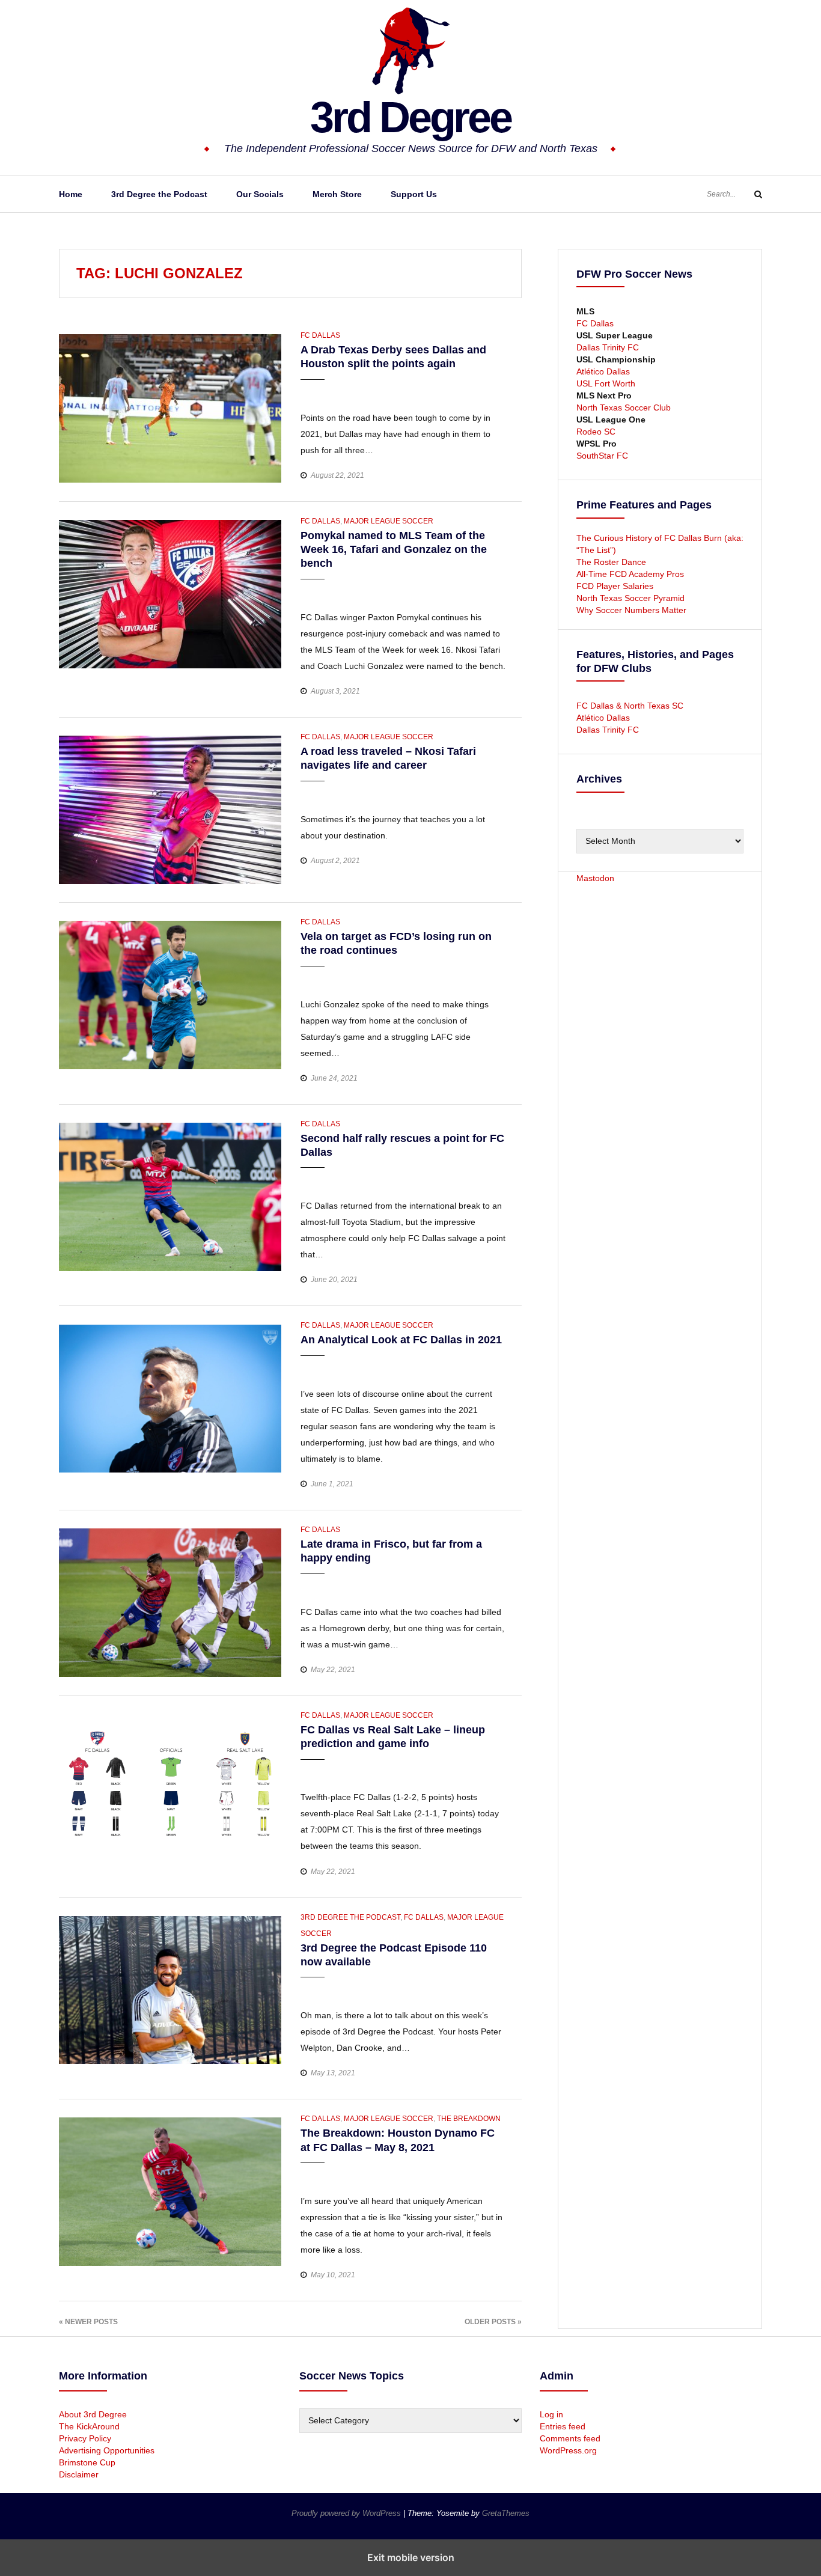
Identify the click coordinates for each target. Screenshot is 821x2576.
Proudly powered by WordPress (347, 2513)
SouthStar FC (602, 456)
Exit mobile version (411, 2557)
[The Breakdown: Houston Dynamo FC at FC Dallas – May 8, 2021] (170, 2191)
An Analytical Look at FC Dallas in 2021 (401, 1340)
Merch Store (337, 194)
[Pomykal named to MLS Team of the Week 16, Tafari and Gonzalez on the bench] (170, 593)
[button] (311, 391)
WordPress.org (568, 2450)
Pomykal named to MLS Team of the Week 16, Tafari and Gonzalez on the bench (394, 550)
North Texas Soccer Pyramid (630, 598)
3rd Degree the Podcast (159, 194)
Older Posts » (493, 2322)
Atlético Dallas (603, 371)
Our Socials (260, 194)
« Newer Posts (88, 2322)
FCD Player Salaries (615, 586)
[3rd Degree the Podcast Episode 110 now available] (170, 1989)
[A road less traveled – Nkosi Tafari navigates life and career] (170, 809)
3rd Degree (410, 117)
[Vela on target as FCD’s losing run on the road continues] (170, 994)
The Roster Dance (612, 562)
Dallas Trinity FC (608, 347)
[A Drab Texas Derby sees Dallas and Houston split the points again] (170, 407)
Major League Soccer (389, 521)
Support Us (414, 194)
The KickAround (89, 2426)
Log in (551, 2414)
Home (71, 194)
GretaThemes (506, 2513)
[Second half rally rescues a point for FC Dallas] (170, 1196)
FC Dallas (320, 335)
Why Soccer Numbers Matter (631, 610)
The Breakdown (469, 2119)
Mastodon (595, 878)
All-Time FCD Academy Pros (630, 574)
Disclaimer (79, 2474)
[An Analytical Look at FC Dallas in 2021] (170, 1398)
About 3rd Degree (93, 2414)
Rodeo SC (596, 432)
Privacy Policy (85, 2438)
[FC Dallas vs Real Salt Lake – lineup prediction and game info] (170, 1787)
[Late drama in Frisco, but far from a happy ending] (170, 1602)
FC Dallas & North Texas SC (630, 706)
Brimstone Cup (87, 2462)
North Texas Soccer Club (624, 407)
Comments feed (570, 2438)
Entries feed (563, 2426)
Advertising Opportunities (107, 2450)
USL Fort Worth (606, 383)
